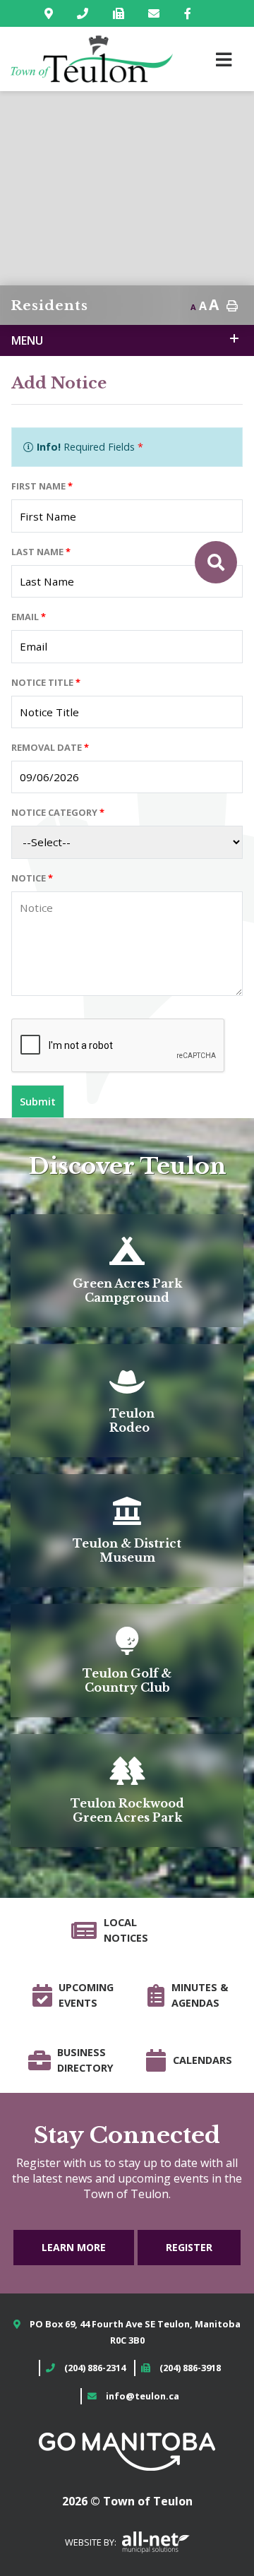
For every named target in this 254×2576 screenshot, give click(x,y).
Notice (32, 878)
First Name (42, 486)
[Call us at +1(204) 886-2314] (85, 13)
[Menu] (224, 59)
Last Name (41, 552)
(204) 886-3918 (190, 2368)
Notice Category (58, 812)
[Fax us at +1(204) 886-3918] (121, 13)
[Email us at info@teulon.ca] (157, 13)
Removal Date (50, 747)
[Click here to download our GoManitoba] (127, 2450)
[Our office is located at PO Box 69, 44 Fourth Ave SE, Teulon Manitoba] (52, 13)
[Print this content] (232, 306)
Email (29, 617)
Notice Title (46, 682)
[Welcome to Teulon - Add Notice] (92, 59)
